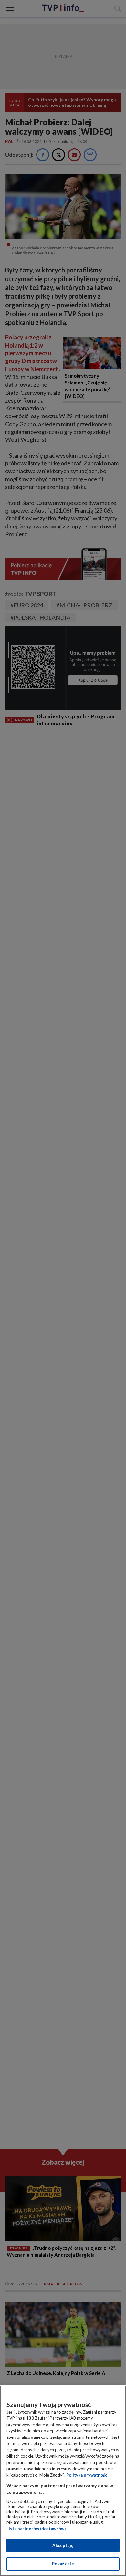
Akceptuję (63, 2545)
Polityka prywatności (87, 2475)
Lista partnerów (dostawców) (36, 2529)
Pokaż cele (63, 2564)
